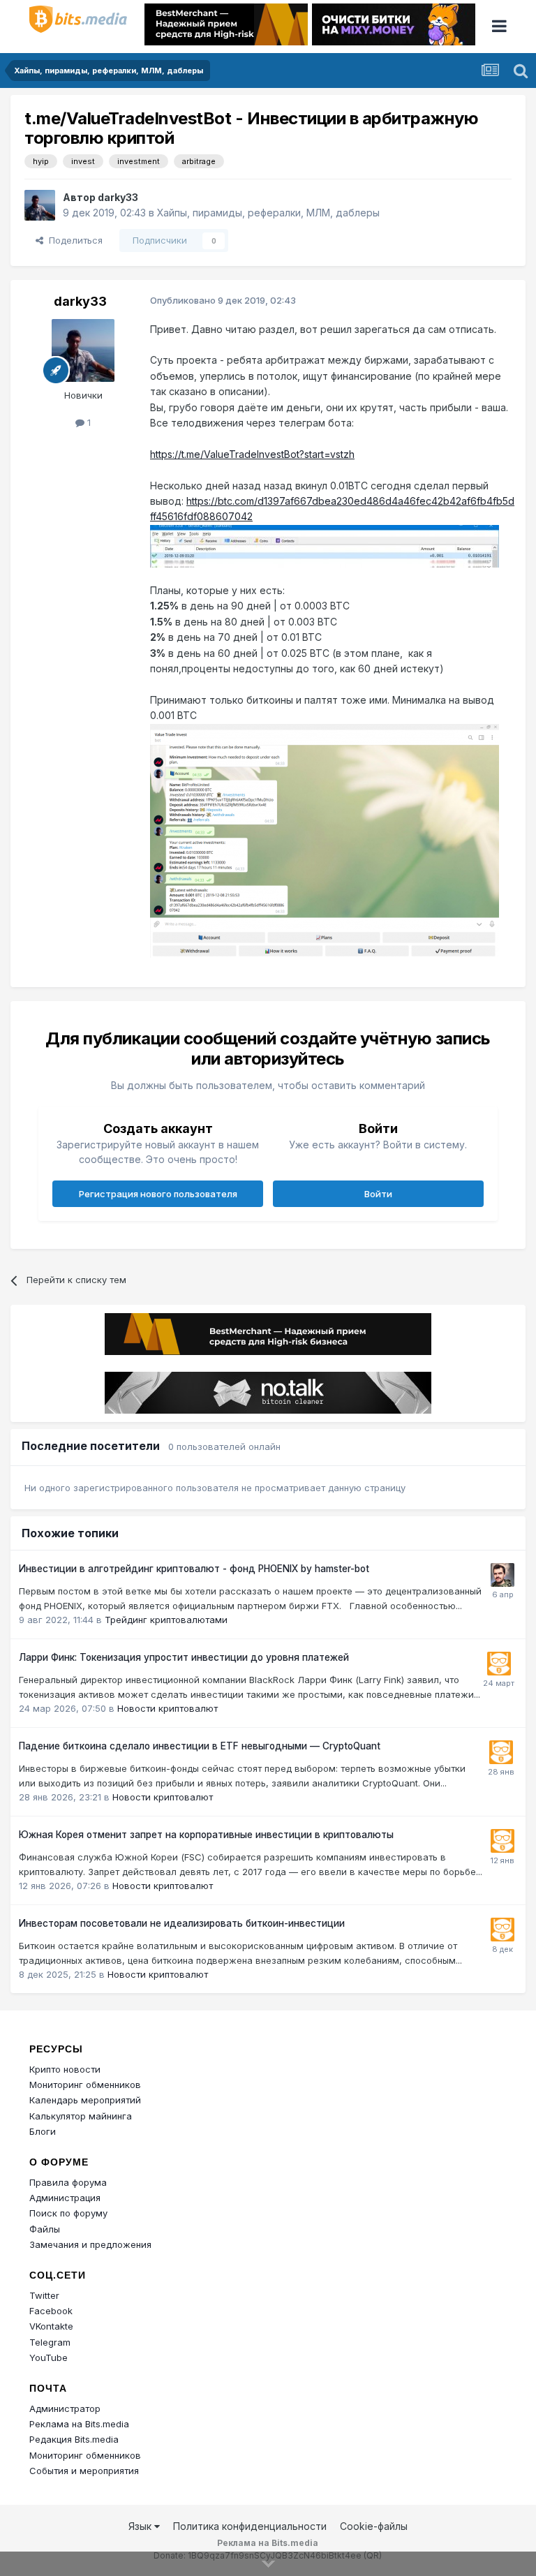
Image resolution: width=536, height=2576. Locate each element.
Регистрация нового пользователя (158, 1194)
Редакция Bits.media (74, 2439)
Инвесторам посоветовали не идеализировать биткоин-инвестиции (182, 1923)
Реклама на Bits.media (79, 2424)
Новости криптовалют (167, 1708)
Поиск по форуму (68, 2213)
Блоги (43, 2131)
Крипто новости (65, 2069)
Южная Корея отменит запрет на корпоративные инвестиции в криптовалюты (206, 1835)
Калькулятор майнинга (81, 2116)
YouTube (49, 2357)
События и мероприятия (84, 2471)
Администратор (65, 2408)
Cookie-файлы (374, 2526)
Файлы (45, 2229)
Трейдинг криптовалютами (166, 1620)
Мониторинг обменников (85, 2085)
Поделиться (73, 240)
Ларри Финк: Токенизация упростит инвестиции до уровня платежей (184, 1657)
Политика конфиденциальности (250, 2526)
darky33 (118, 197)
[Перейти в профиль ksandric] (502, 1575)
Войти (378, 1194)
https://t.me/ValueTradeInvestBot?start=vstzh (252, 454)
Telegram (50, 2342)
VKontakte (51, 2326)
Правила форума (68, 2182)
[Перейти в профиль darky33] (40, 205)
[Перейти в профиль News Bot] (499, 1664)
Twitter (44, 2295)
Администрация (65, 2198)
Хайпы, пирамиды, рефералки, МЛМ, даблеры (268, 213)
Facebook (51, 2311)
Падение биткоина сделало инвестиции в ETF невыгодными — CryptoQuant (200, 1746)
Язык (141, 2526)
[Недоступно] (325, 545)
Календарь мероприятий (85, 2100)
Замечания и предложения (90, 2244)
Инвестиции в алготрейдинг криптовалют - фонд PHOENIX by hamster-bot (194, 1569)
